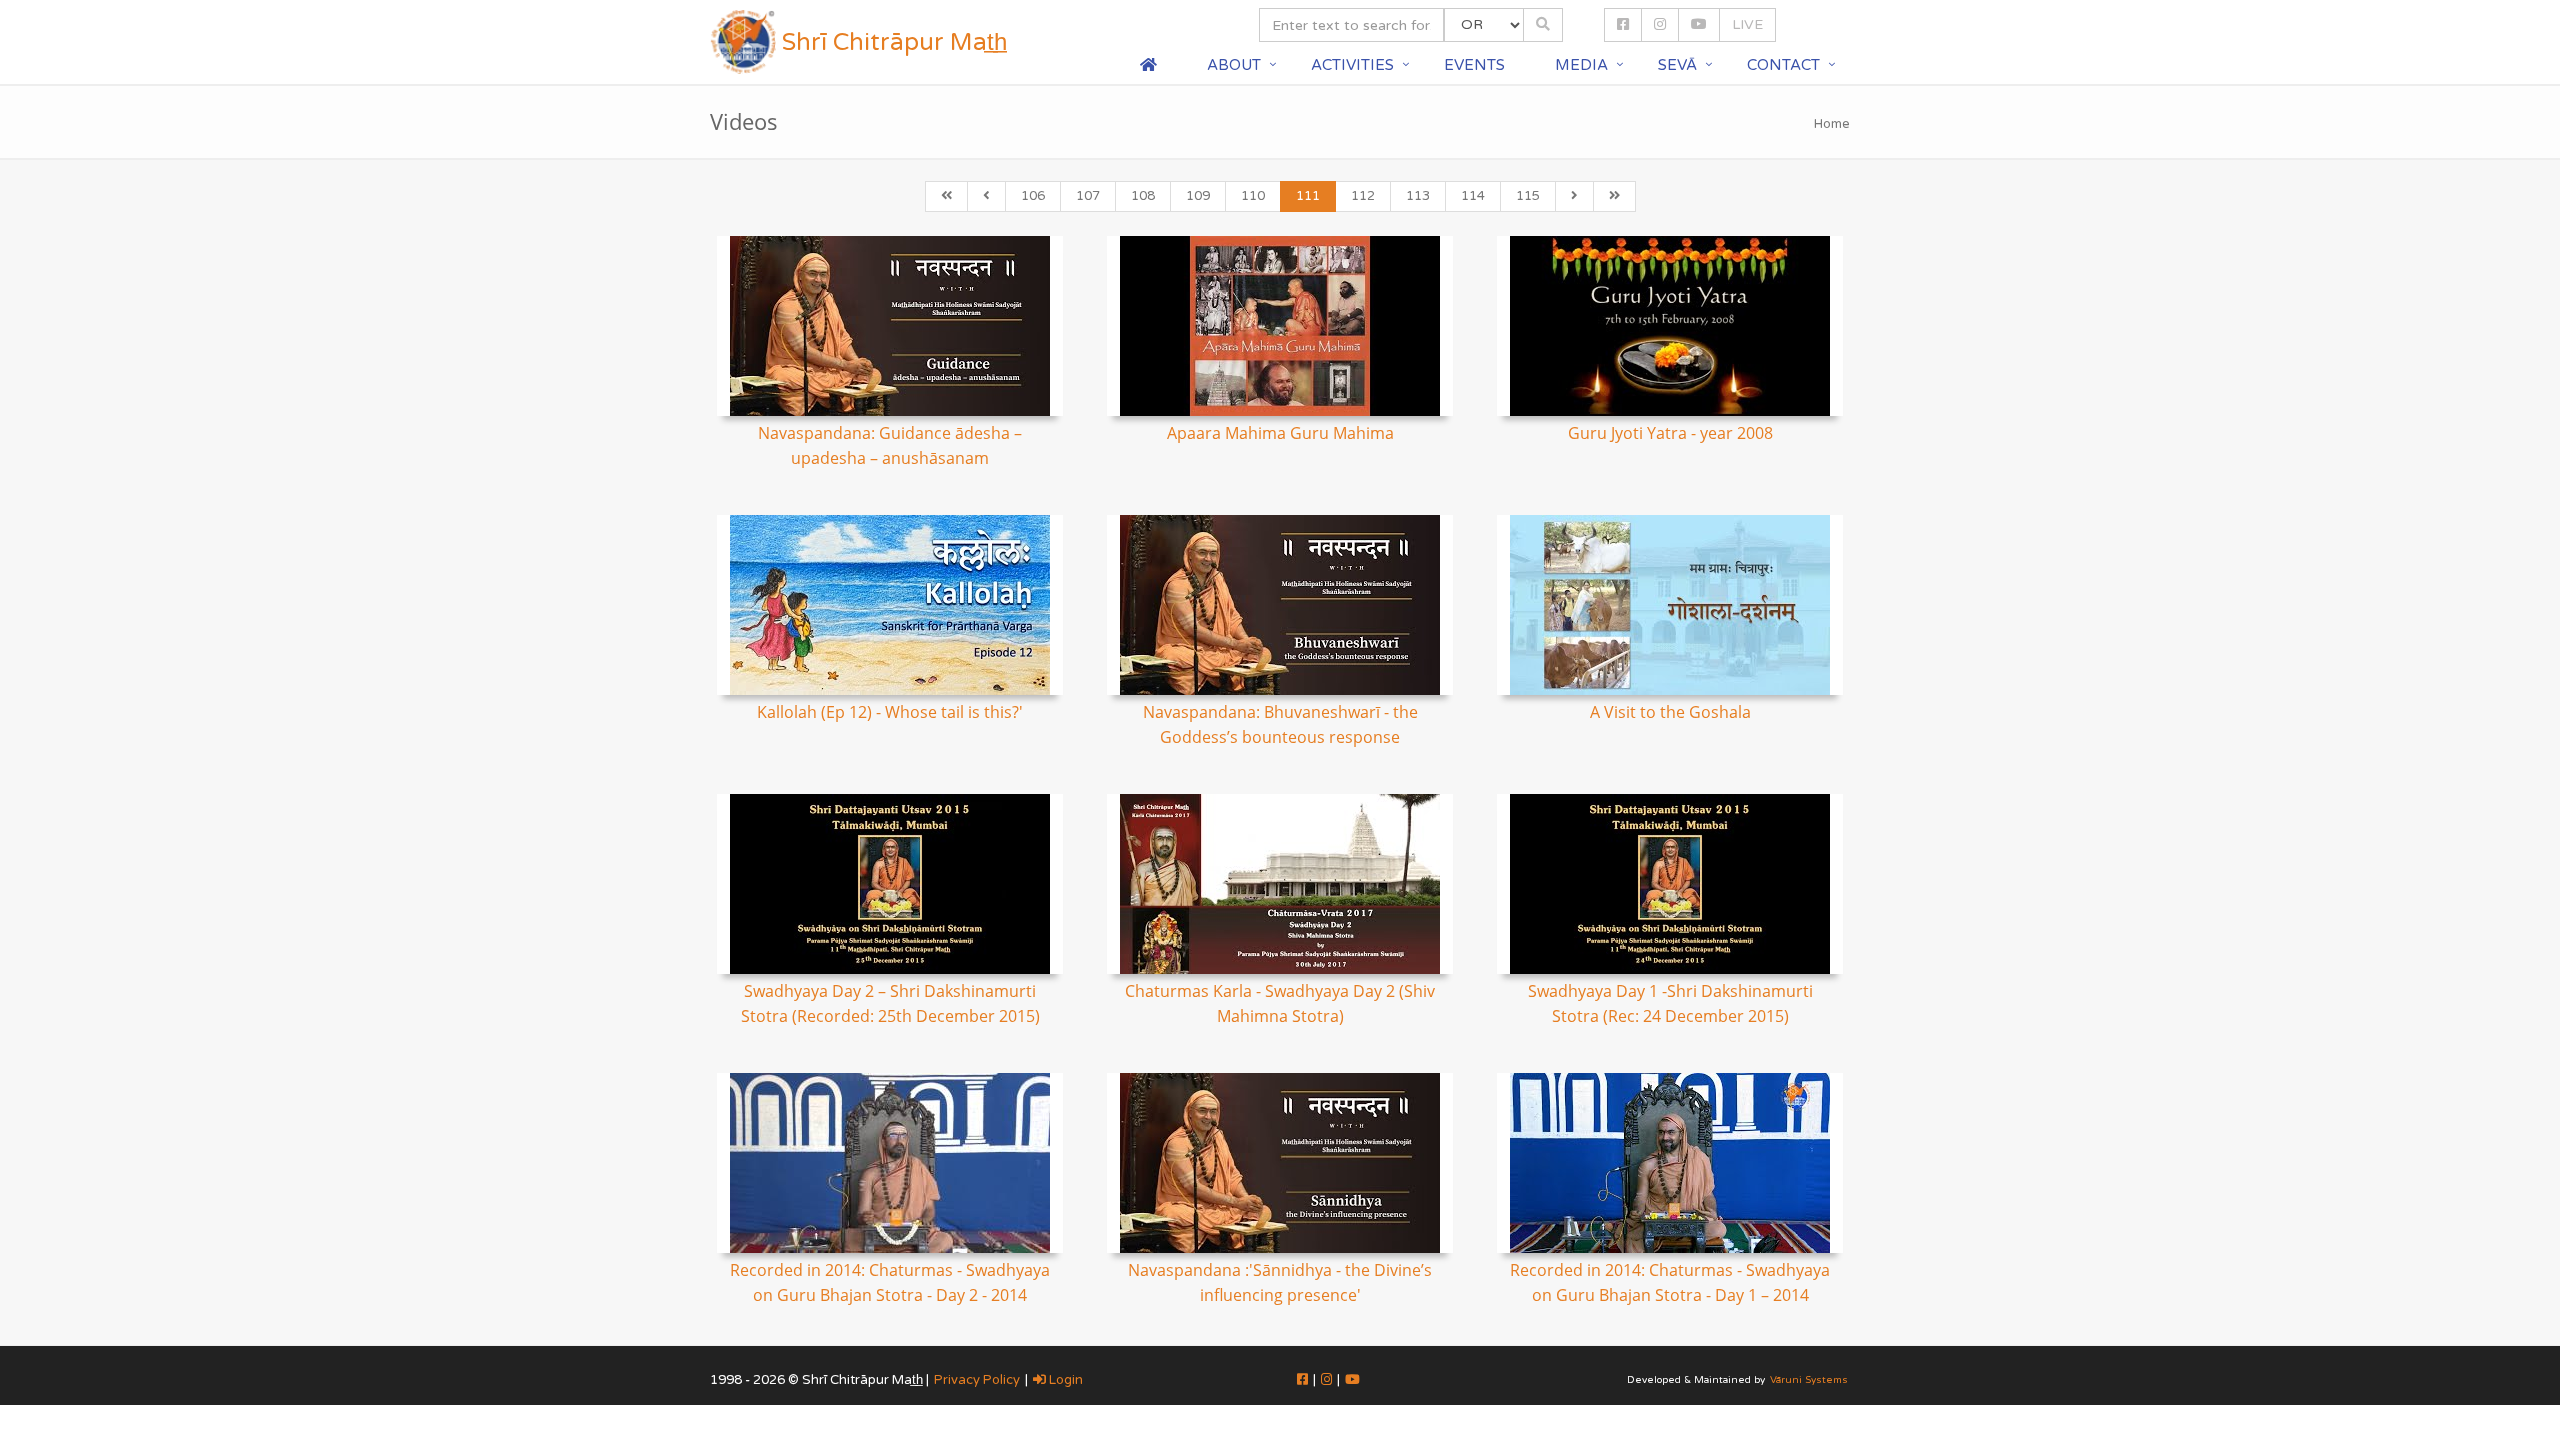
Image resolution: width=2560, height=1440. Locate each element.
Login (1064, 1380)
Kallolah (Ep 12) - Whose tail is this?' (890, 712)
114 (1473, 196)
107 (1088, 196)
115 (1528, 196)
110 (1253, 196)
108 (1143, 196)
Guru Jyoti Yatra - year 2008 (1670, 433)
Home (1832, 124)
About (1234, 65)
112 (1363, 196)
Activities (1352, 65)
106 (1033, 196)
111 (1308, 196)
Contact (1783, 65)
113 (1418, 196)
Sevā (1677, 65)
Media (1581, 65)
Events (1474, 65)
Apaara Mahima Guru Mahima (1280, 433)
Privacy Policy (977, 1380)
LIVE (1747, 24)
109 (1198, 196)
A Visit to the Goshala (1670, 712)
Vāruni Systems (1809, 1380)
